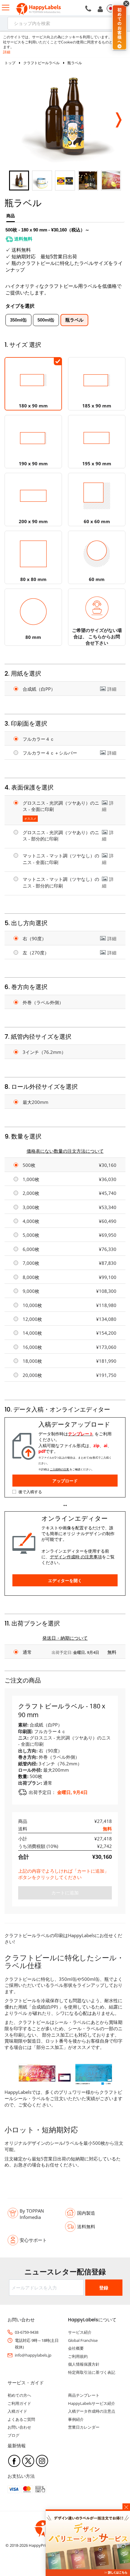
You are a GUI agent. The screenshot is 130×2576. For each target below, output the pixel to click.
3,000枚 (31, 1207)
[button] (118, 118)
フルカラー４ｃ (39, 739)
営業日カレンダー (84, 2427)
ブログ (13, 2435)
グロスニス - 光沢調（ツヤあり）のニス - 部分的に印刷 (61, 836)
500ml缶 (46, 320)
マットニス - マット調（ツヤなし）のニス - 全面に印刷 (61, 859)
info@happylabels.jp (33, 2355)
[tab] (11, 218)
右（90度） (34, 938)
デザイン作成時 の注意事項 (76, 1557)
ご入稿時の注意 (60, 1469)
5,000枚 (31, 1235)
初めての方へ (19, 2395)
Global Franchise (83, 2340)
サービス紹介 (80, 2332)
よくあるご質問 (21, 2419)
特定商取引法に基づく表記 (92, 2372)
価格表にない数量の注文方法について (65, 1151)
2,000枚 (31, 1193)
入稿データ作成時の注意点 (92, 2411)
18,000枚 (32, 1361)
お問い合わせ (19, 2427)
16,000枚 (32, 1347)
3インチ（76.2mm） (44, 1052)
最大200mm (36, 1102)
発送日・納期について (65, 1638)
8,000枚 (31, 1277)
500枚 (29, 1165)
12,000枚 (32, 1319)
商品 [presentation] (11, 216)
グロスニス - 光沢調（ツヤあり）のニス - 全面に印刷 (61, 806)
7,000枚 (31, 1263)
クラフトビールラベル (41, 63)
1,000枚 (31, 1179)
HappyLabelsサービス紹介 (92, 2403)
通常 (27, 1652)
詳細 (7, 52)
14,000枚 (32, 1333)
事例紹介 (76, 2419)
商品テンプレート (84, 2395)
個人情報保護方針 (84, 2364)
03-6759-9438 (27, 2332)
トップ (10, 63)
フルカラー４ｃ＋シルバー (50, 753)
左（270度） (36, 953)
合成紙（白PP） (39, 689)
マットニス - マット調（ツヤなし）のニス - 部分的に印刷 (61, 882)
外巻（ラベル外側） (43, 1002)
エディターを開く (65, 1580)
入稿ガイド (17, 2411)
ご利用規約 (78, 2356)
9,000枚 (31, 1291)
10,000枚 (32, 1305)
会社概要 (76, 2348)
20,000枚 (32, 1375)
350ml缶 (18, 320)
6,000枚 (31, 1249)
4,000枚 (31, 1221)
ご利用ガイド (19, 2403)
